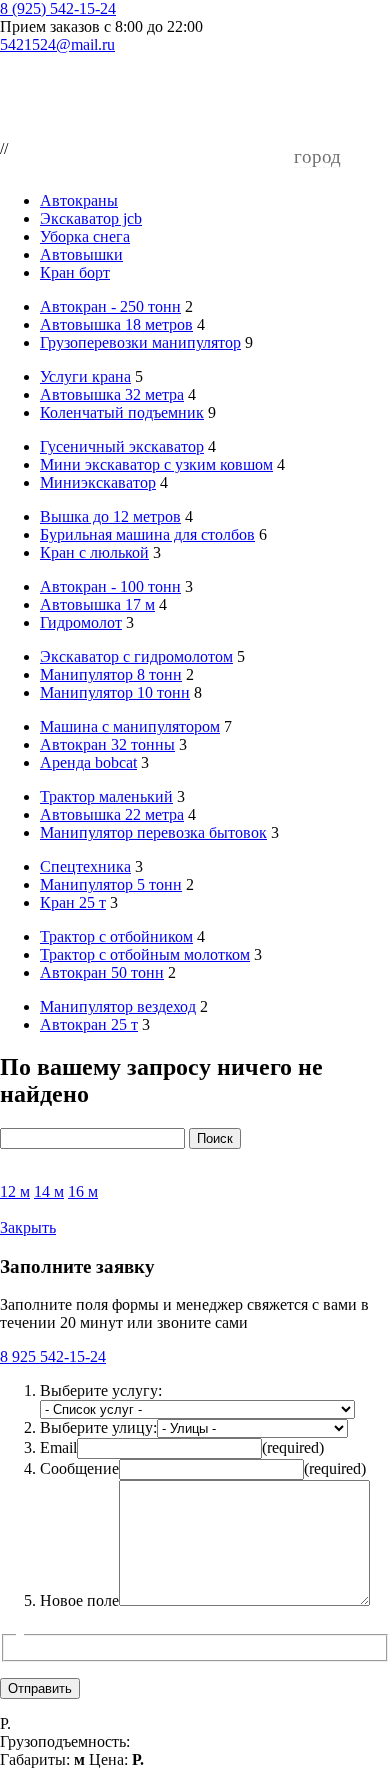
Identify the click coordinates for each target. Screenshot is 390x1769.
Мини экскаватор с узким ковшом (156, 464)
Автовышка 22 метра (112, 814)
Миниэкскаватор (98, 482)
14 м (49, 1191)
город (317, 156)
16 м (83, 1191)
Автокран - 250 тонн (110, 306)
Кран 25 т (73, 902)
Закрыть (28, 1227)
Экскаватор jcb (91, 218)
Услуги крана (85, 376)
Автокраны (79, 200)
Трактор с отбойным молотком (145, 954)
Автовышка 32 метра (112, 394)
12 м (15, 1191)
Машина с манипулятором (130, 726)
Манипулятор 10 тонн (115, 692)
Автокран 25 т (89, 1024)
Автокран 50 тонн (102, 972)
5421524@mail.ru (57, 44)
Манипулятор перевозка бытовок (153, 832)
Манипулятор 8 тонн (111, 674)
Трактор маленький (106, 796)
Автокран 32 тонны (107, 744)
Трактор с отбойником (116, 936)
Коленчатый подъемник (122, 412)
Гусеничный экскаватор (122, 446)
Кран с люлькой (94, 552)
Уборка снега (85, 236)
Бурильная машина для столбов (147, 534)
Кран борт (75, 272)
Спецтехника (85, 866)
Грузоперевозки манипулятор (140, 342)
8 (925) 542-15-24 (58, 8)
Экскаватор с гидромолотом (136, 656)
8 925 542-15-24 (53, 1356)
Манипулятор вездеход (118, 1006)
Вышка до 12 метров (110, 516)
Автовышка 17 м (97, 604)
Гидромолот (81, 622)
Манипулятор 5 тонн (111, 884)
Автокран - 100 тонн (110, 586)
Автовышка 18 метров (116, 324)
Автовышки (81, 254)
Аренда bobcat (88, 762)
